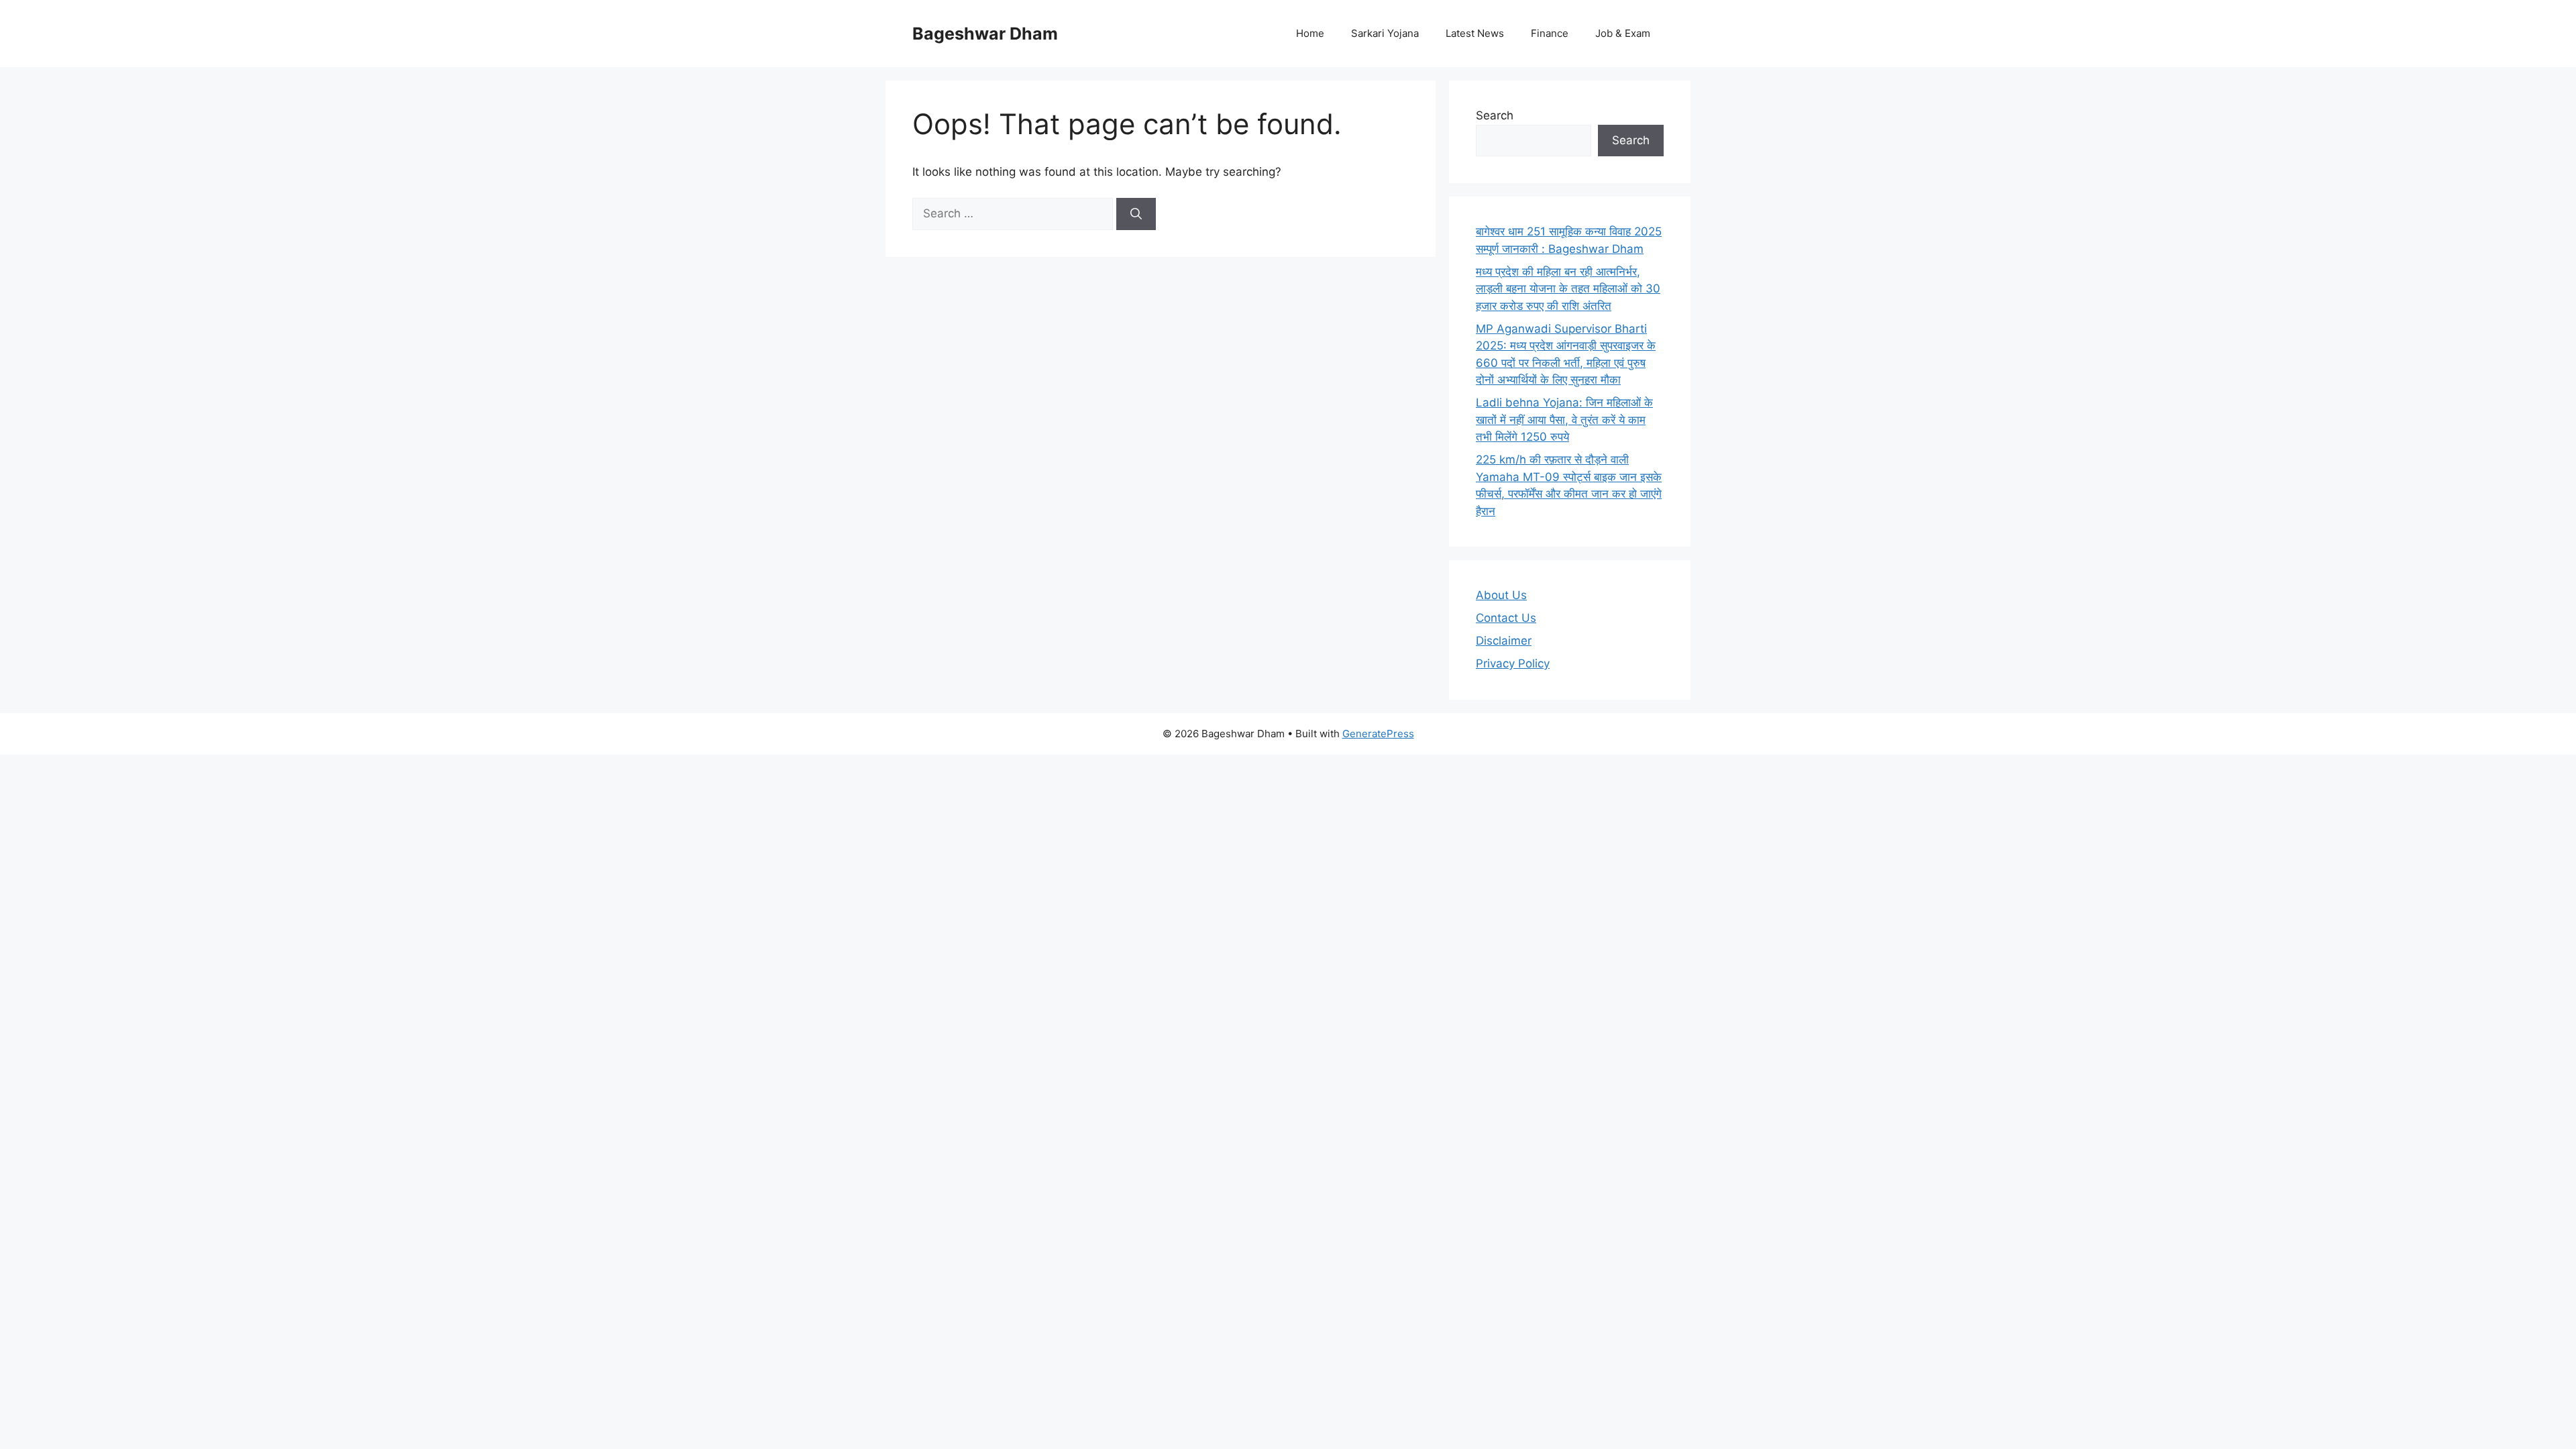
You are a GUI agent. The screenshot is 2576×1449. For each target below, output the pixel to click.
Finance (1550, 33)
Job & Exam (1623, 33)
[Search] (1136, 214)
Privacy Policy (1513, 663)
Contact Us (1506, 618)
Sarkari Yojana (1385, 33)
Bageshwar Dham (985, 34)
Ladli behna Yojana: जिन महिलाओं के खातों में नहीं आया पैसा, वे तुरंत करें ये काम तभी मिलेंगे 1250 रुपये (1564, 420)
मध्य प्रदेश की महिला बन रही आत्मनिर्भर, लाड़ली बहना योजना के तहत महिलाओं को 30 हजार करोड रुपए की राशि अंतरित (1568, 289)
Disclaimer (1504, 641)
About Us (1501, 595)
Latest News (1475, 33)
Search (1495, 115)
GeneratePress (1378, 734)
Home (1310, 33)
